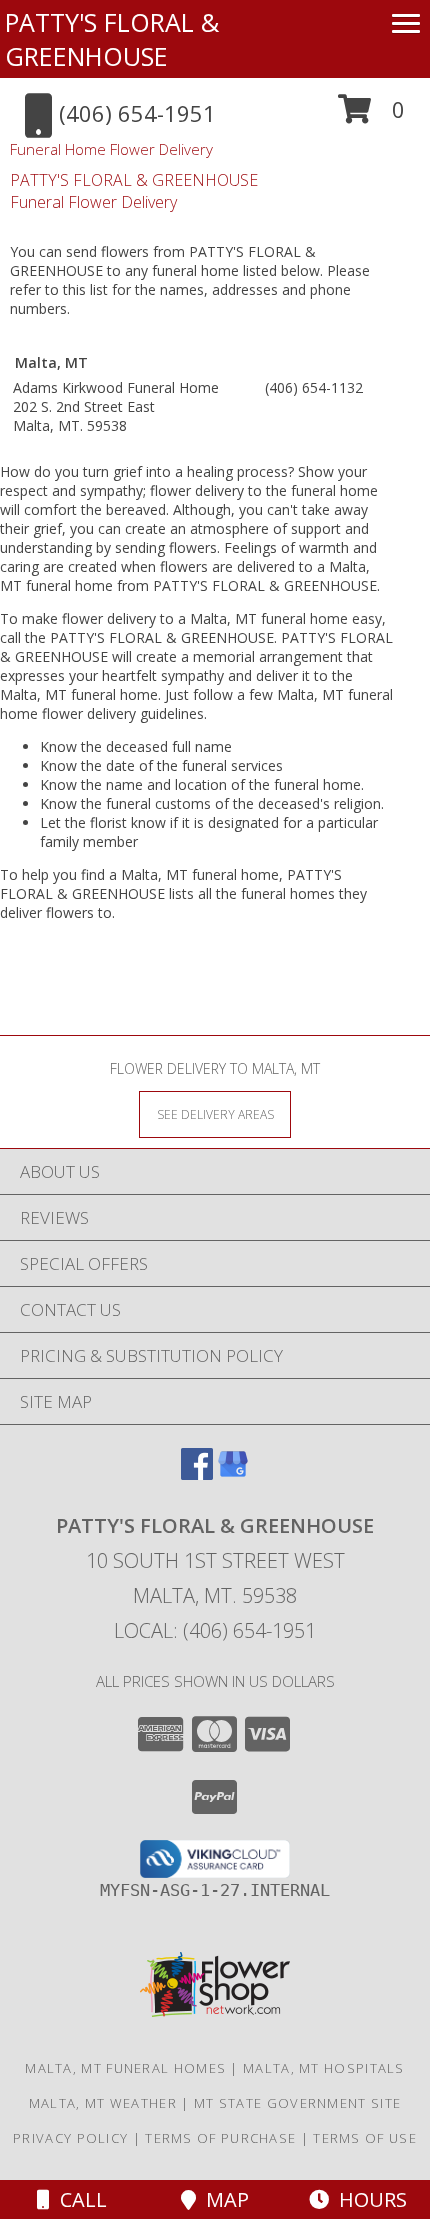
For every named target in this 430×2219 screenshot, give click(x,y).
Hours (368, 2199)
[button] (371, 116)
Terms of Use (365, 2138)
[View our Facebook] (197, 1473)
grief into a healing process (200, 471)
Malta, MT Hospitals (324, 2068)
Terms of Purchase (220, 2138)
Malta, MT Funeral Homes (125, 2068)
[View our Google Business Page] (233, 1473)
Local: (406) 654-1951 (215, 1630)
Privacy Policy (70, 2138)
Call (78, 2199)
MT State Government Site (297, 2103)
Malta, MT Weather (103, 2103)
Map (222, 2199)
